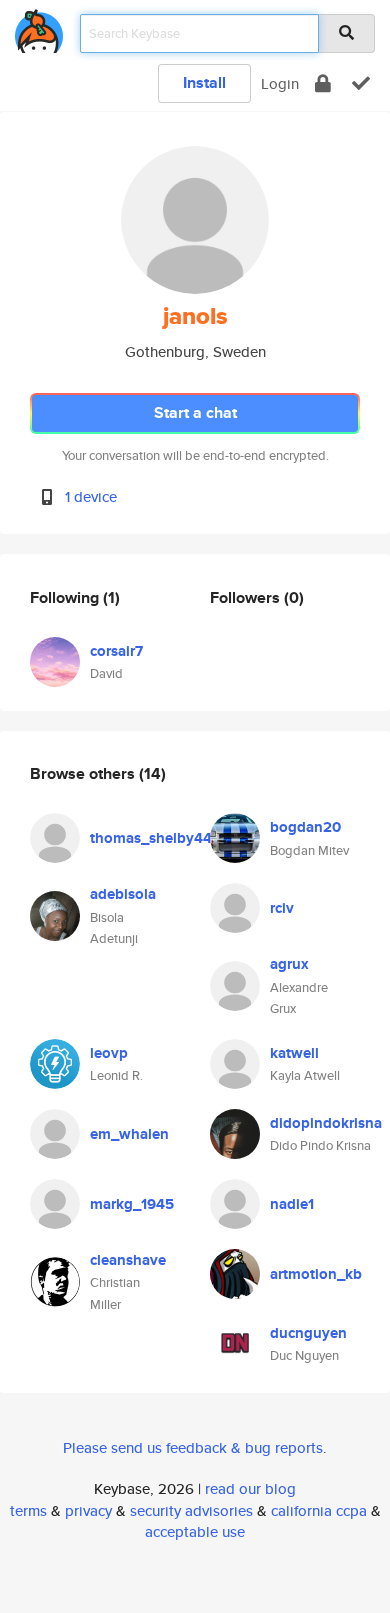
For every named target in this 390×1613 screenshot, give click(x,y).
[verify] (361, 83)
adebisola (123, 894)
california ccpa (319, 1510)
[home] (39, 27)
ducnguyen (308, 1333)
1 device (91, 496)
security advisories (191, 1510)
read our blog (250, 1488)
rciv (282, 908)
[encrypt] (323, 83)
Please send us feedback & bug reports (193, 1447)
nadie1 (292, 1204)
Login (280, 83)
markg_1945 (132, 1204)
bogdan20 (305, 827)
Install (204, 82)
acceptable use (195, 1531)
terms (28, 1510)
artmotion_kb (316, 1274)
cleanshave (128, 1260)
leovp (109, 1053)
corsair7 (116, 651)
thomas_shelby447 (155, 838)
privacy (88, 1510)
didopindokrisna (326, 1123)
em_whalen (129, 1134)
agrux (289, 964)
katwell (294, 1053)
